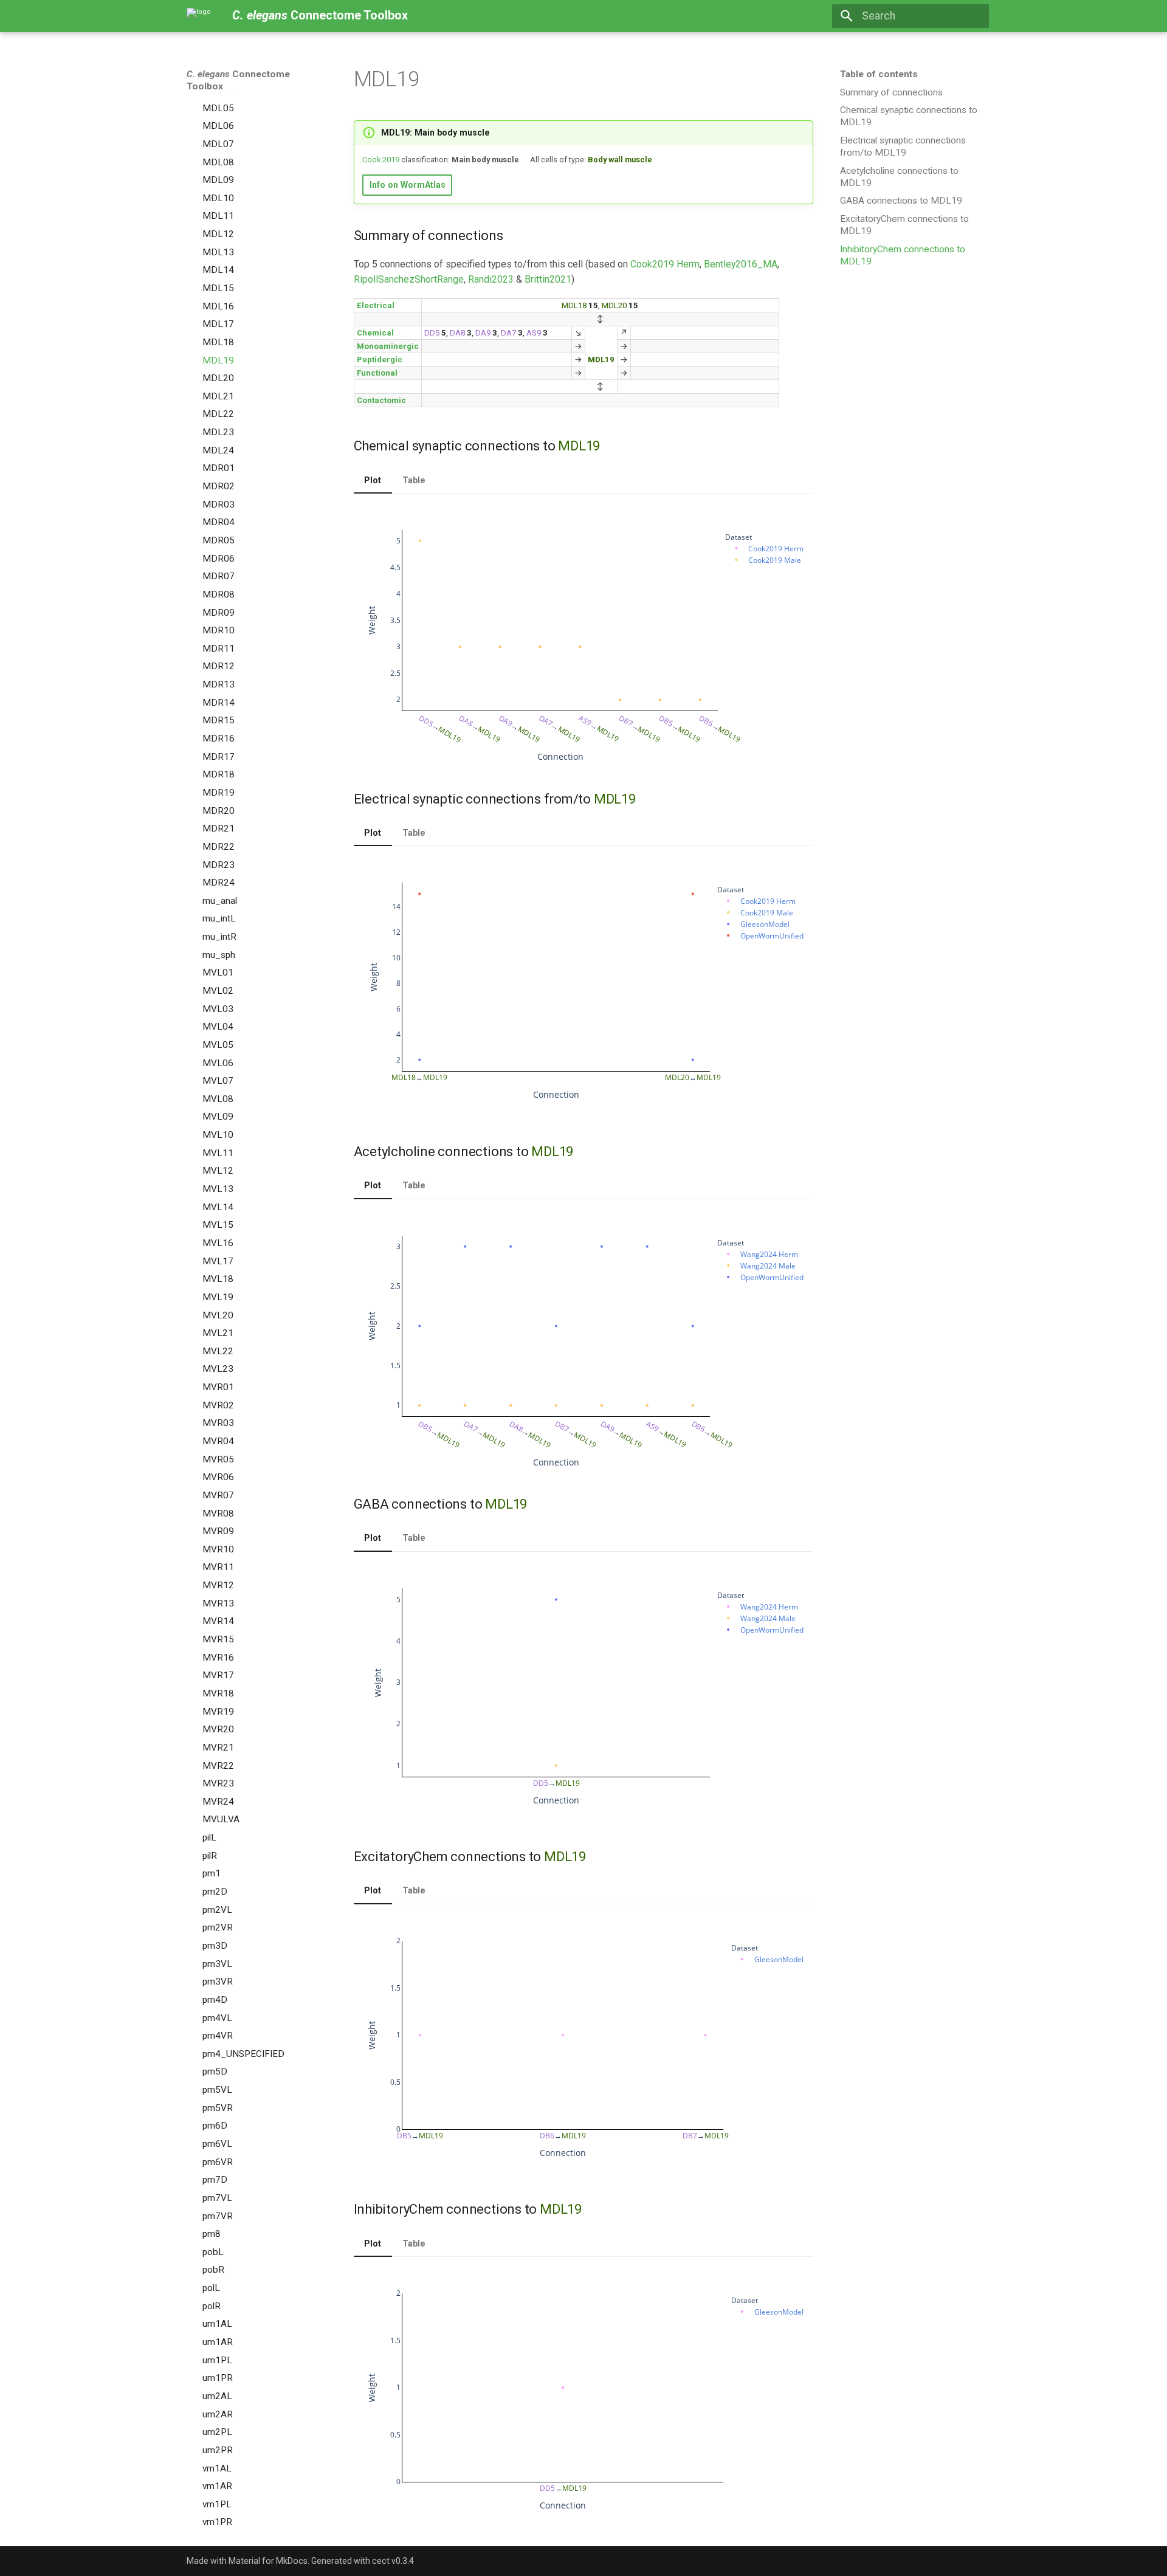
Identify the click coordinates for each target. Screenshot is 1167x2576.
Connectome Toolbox (238, 80)
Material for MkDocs (268, 2561)
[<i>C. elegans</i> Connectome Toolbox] (199, 16)
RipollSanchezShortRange (409, 279)
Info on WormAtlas (408, 185)
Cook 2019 (381, 160)
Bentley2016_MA (741, 264)
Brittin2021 (548, 279)
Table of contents (879, 74)
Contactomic (381, 400)
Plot (373, 480)
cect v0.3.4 (393, 2561)
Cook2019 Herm (665, 264)
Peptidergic (380, 360)
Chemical (375, 333)
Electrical (376, 305)
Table (414, 480)
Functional (377, 373)
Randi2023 (491, 279)
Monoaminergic (388, 346)
